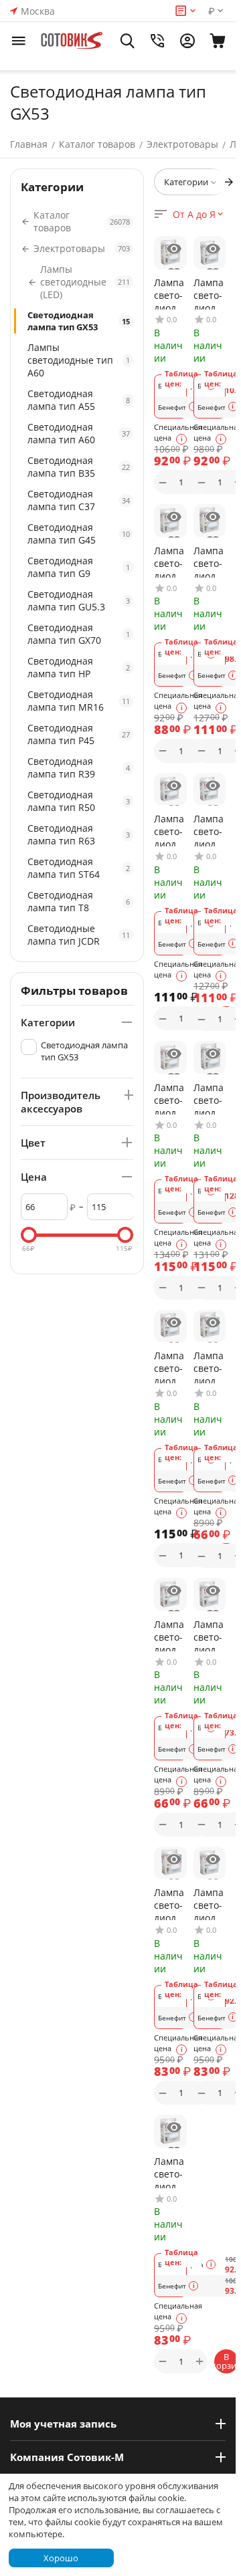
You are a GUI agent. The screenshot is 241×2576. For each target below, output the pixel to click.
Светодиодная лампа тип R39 (79, 768)
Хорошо (61, 2558)
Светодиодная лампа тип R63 (79, 834)
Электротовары (182, 144)
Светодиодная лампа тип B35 (79, 467)
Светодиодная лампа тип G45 (79, 534)
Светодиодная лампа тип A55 (79, 400)
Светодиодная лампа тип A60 (79, 433)
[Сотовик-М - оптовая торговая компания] (73, 41)
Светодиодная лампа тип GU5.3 (79, 600)
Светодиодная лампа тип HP (79, 667)
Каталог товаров (97, 144)
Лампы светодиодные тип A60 (79, 360)
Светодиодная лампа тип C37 (79, 500)
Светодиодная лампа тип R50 (79, 801)
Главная (29, 144)
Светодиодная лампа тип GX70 (79, 634)
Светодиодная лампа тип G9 (79, 567)
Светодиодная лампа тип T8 (79, 901)
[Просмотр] (174, 249)
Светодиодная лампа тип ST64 (79, 868)
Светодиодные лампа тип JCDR (79, 935)
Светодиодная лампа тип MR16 (79, 701)
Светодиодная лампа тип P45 (79, 734)
